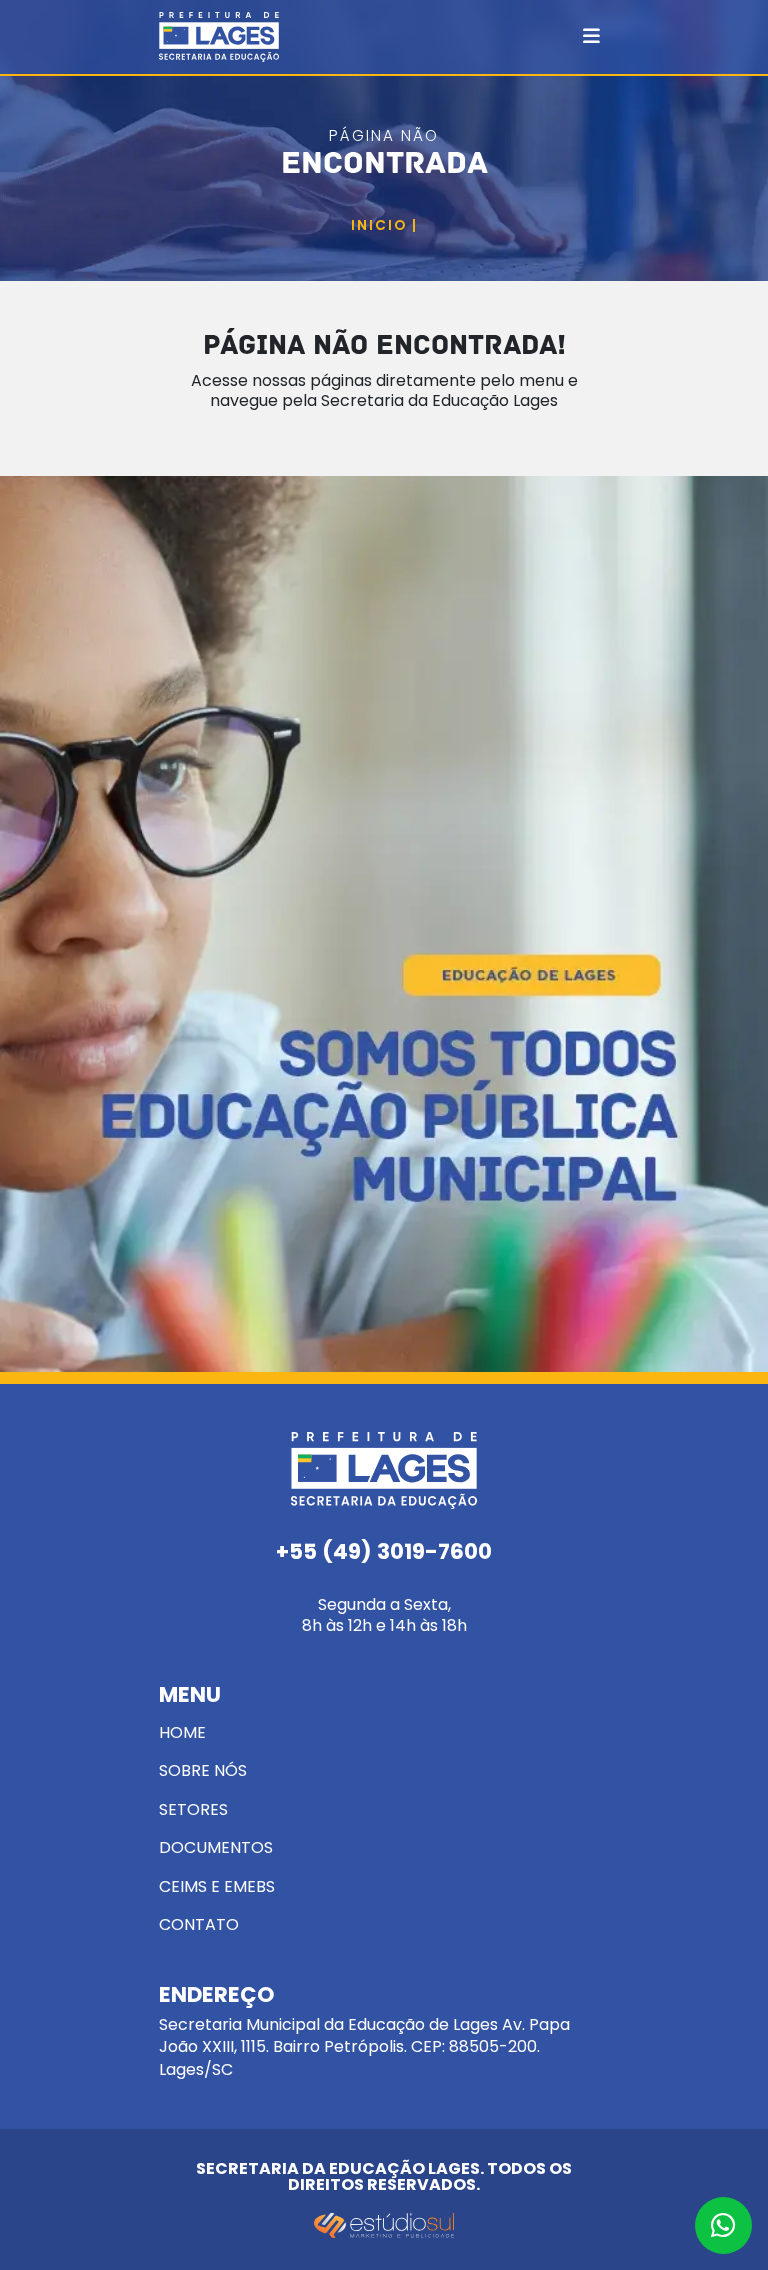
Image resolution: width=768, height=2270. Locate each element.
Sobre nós (203, 1770)
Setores (193, 1809)
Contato (199, 1924)
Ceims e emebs (217, 1886)
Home (182, 1732)
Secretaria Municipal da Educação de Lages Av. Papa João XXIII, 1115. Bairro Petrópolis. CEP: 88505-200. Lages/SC (364, 2032)
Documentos (216, 1847)
